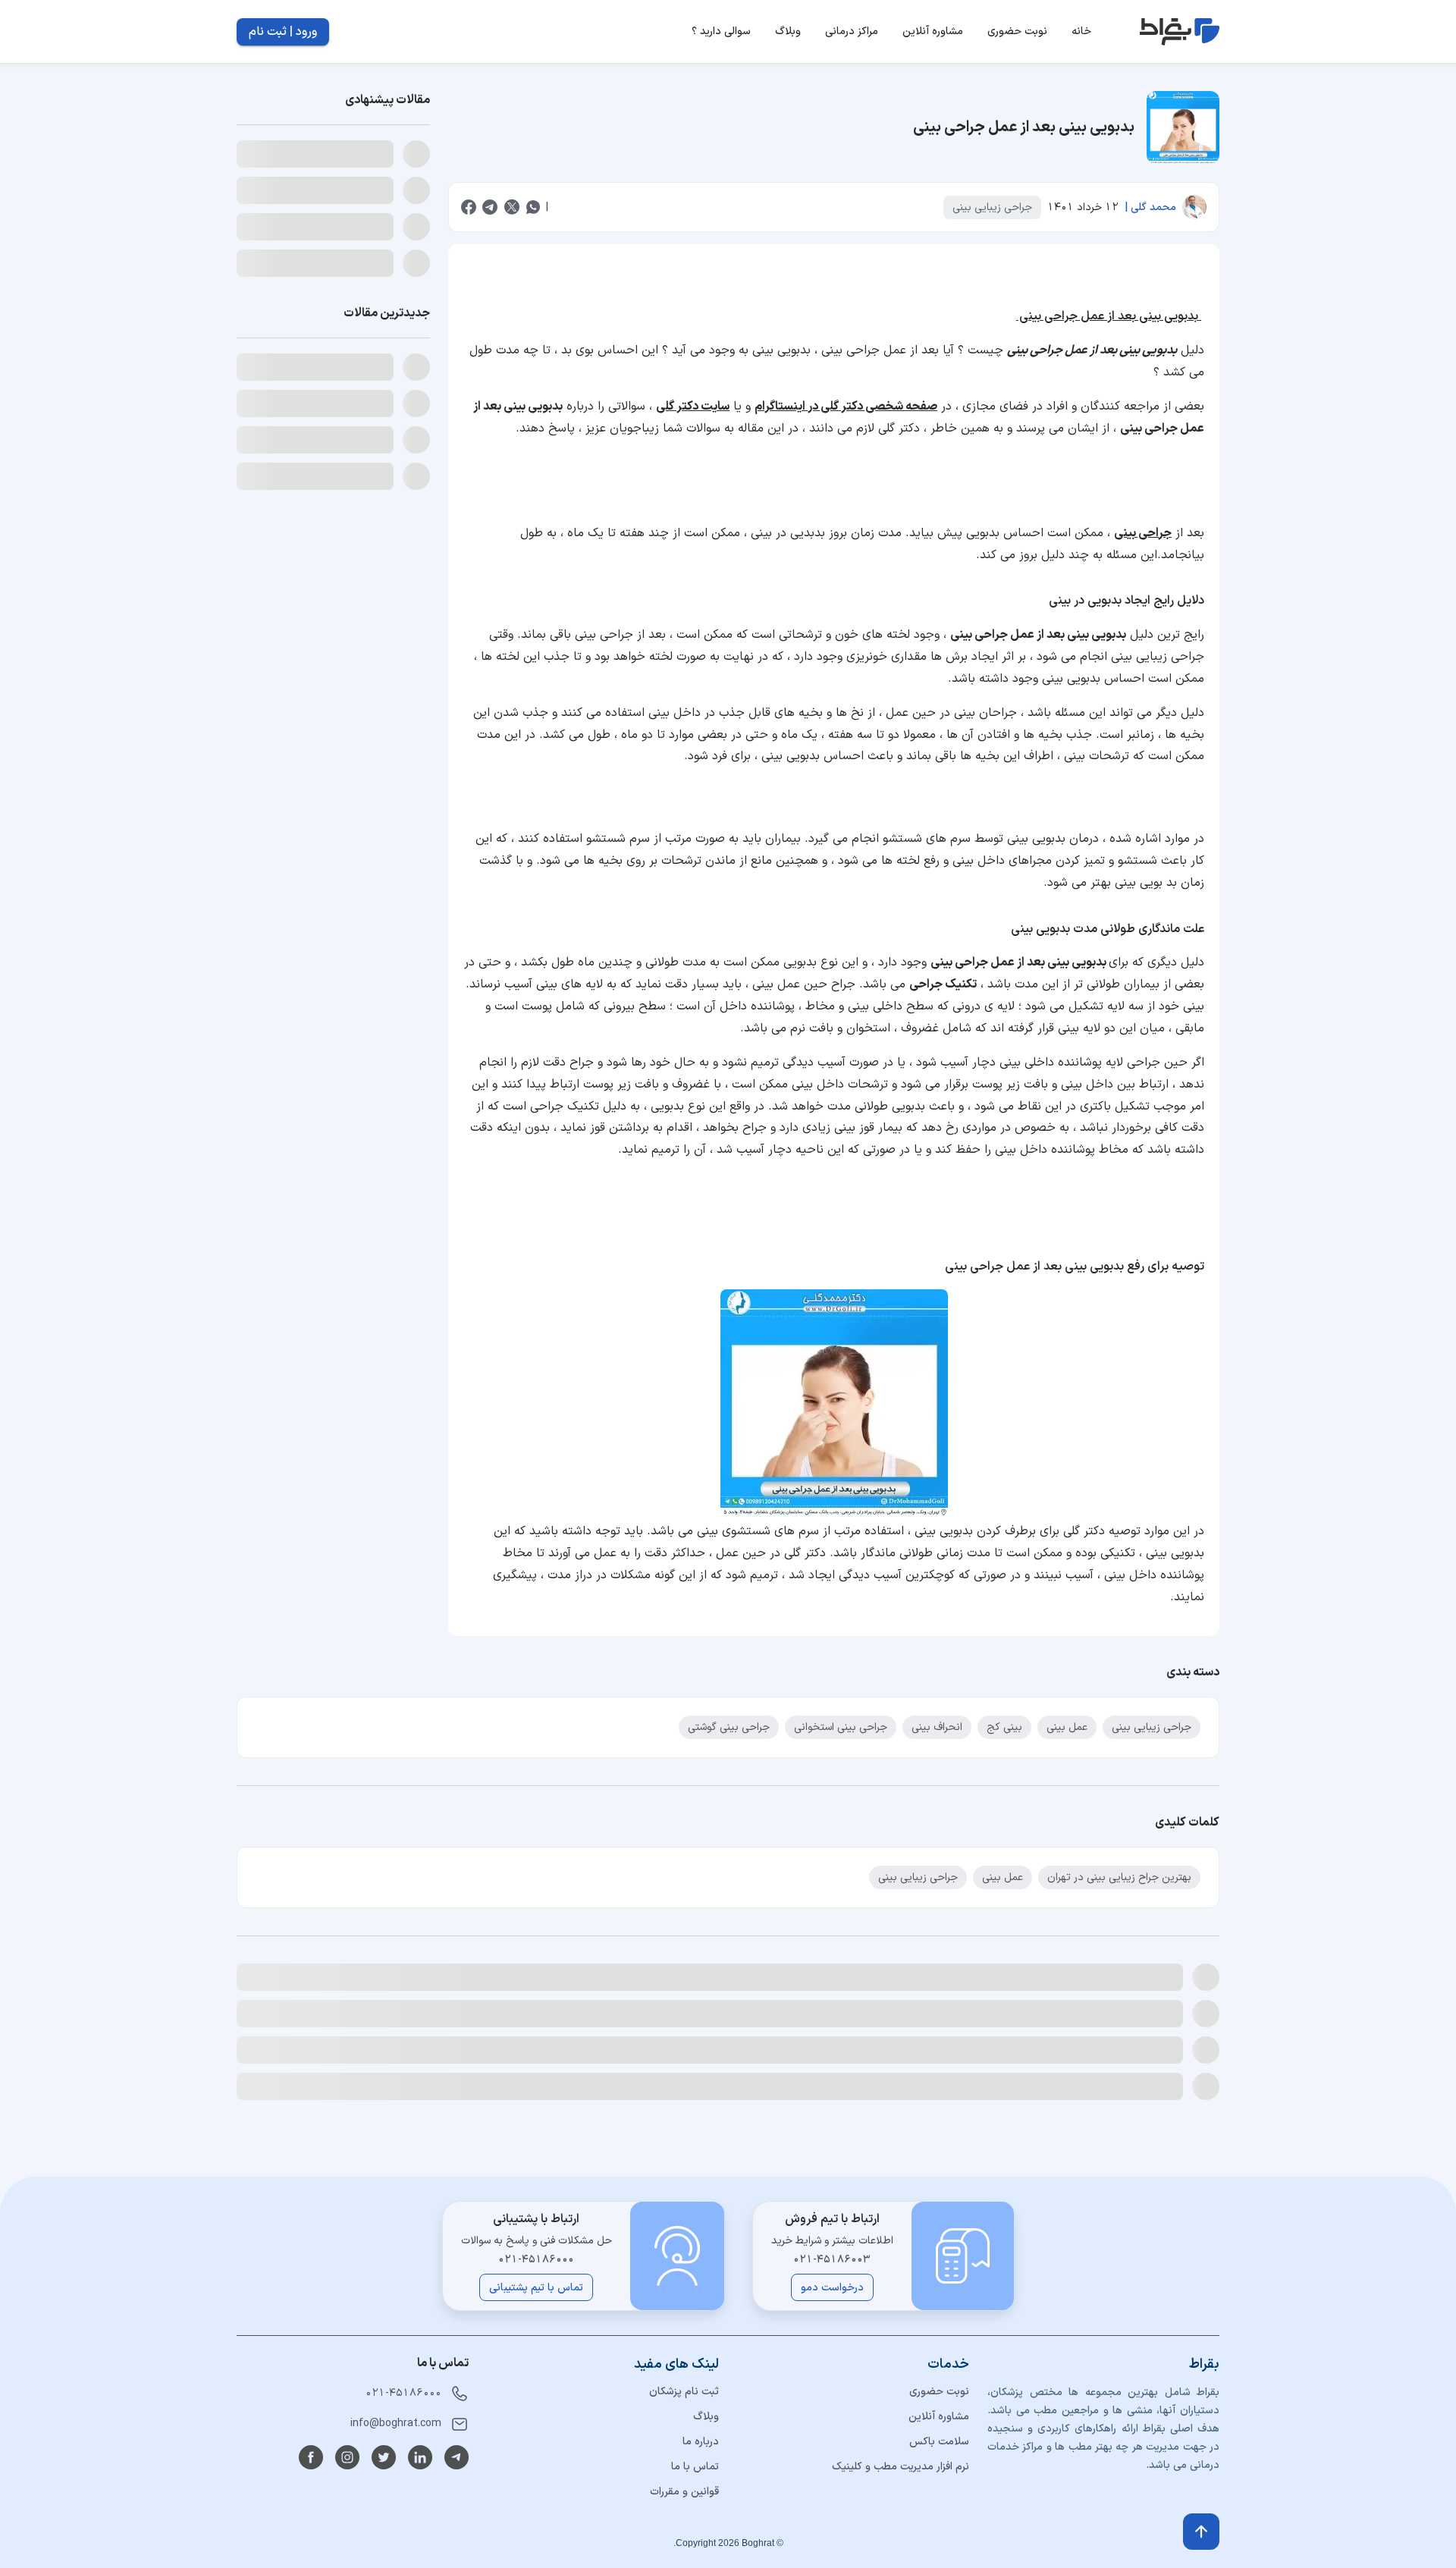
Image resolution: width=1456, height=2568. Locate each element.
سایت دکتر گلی (693, 407)
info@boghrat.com (396, 2424)
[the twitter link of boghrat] (384, 2457)
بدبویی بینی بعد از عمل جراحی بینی (1109, 316)
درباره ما (701, 2442)
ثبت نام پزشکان (684, 2392)
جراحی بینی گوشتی (729, 1727)
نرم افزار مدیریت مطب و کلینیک (901, 2467)
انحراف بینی (937, 1727)
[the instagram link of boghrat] (347, 2457)
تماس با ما (695, 2467)
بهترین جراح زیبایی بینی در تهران (1119, 1877)
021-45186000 (403, 2393)
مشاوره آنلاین (939, 2417)
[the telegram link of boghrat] (457, 2457)
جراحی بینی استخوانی (841, 1727)
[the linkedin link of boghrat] (420, 2457)
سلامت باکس (939, 2442)
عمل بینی (1067, 1727)
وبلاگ (706, 2417)
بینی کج (1004, 1727)
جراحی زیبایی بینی (992, 207)
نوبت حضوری (939, 2392)
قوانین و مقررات (684, 2492)
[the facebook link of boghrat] (311, 2457)
